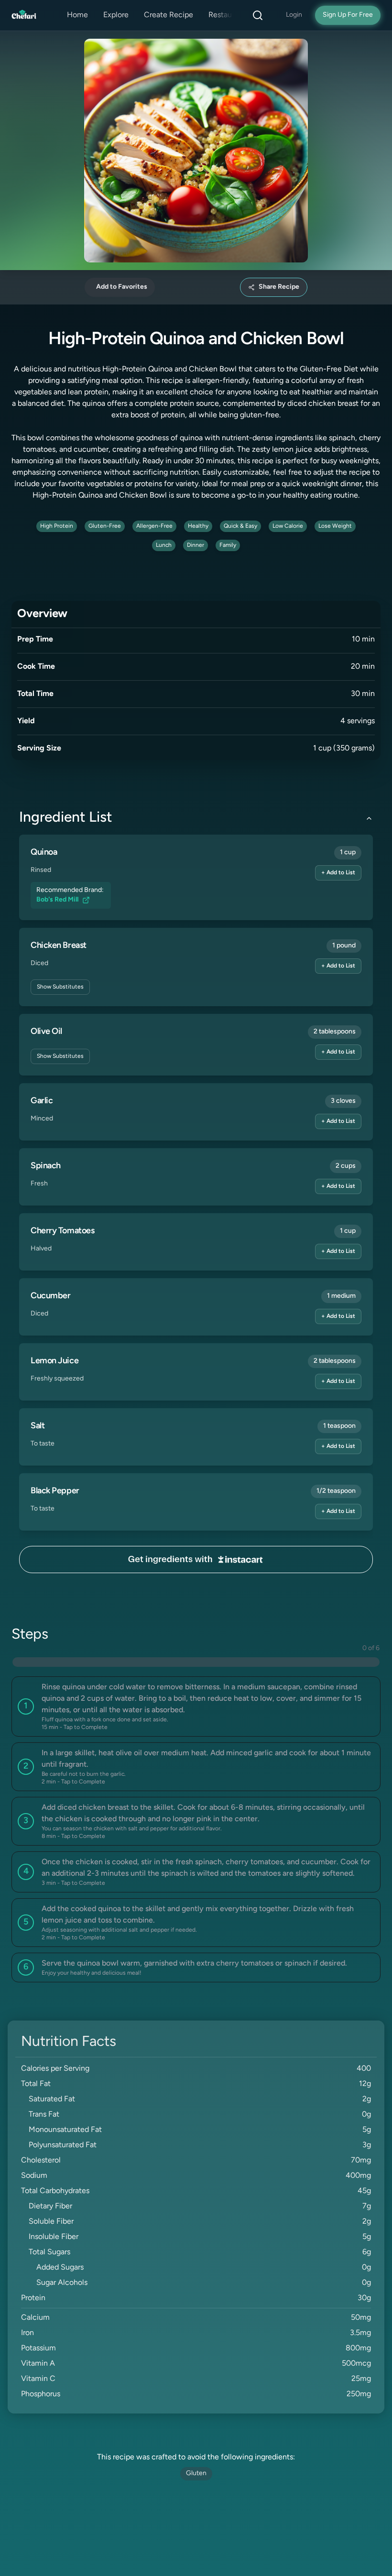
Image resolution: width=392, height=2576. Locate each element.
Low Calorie (288, 526)
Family (228, 545)
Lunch (164, 545)
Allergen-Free (154, 526)
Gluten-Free (105, 526)
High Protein (57, 526)
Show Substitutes (60, 987)
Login (294, 15)
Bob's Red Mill (57, 900)
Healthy (198, 526)
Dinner (196, 545)
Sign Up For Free (348, 15)
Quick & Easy (240, 526)
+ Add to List (338, 873)
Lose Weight (335, 526)
